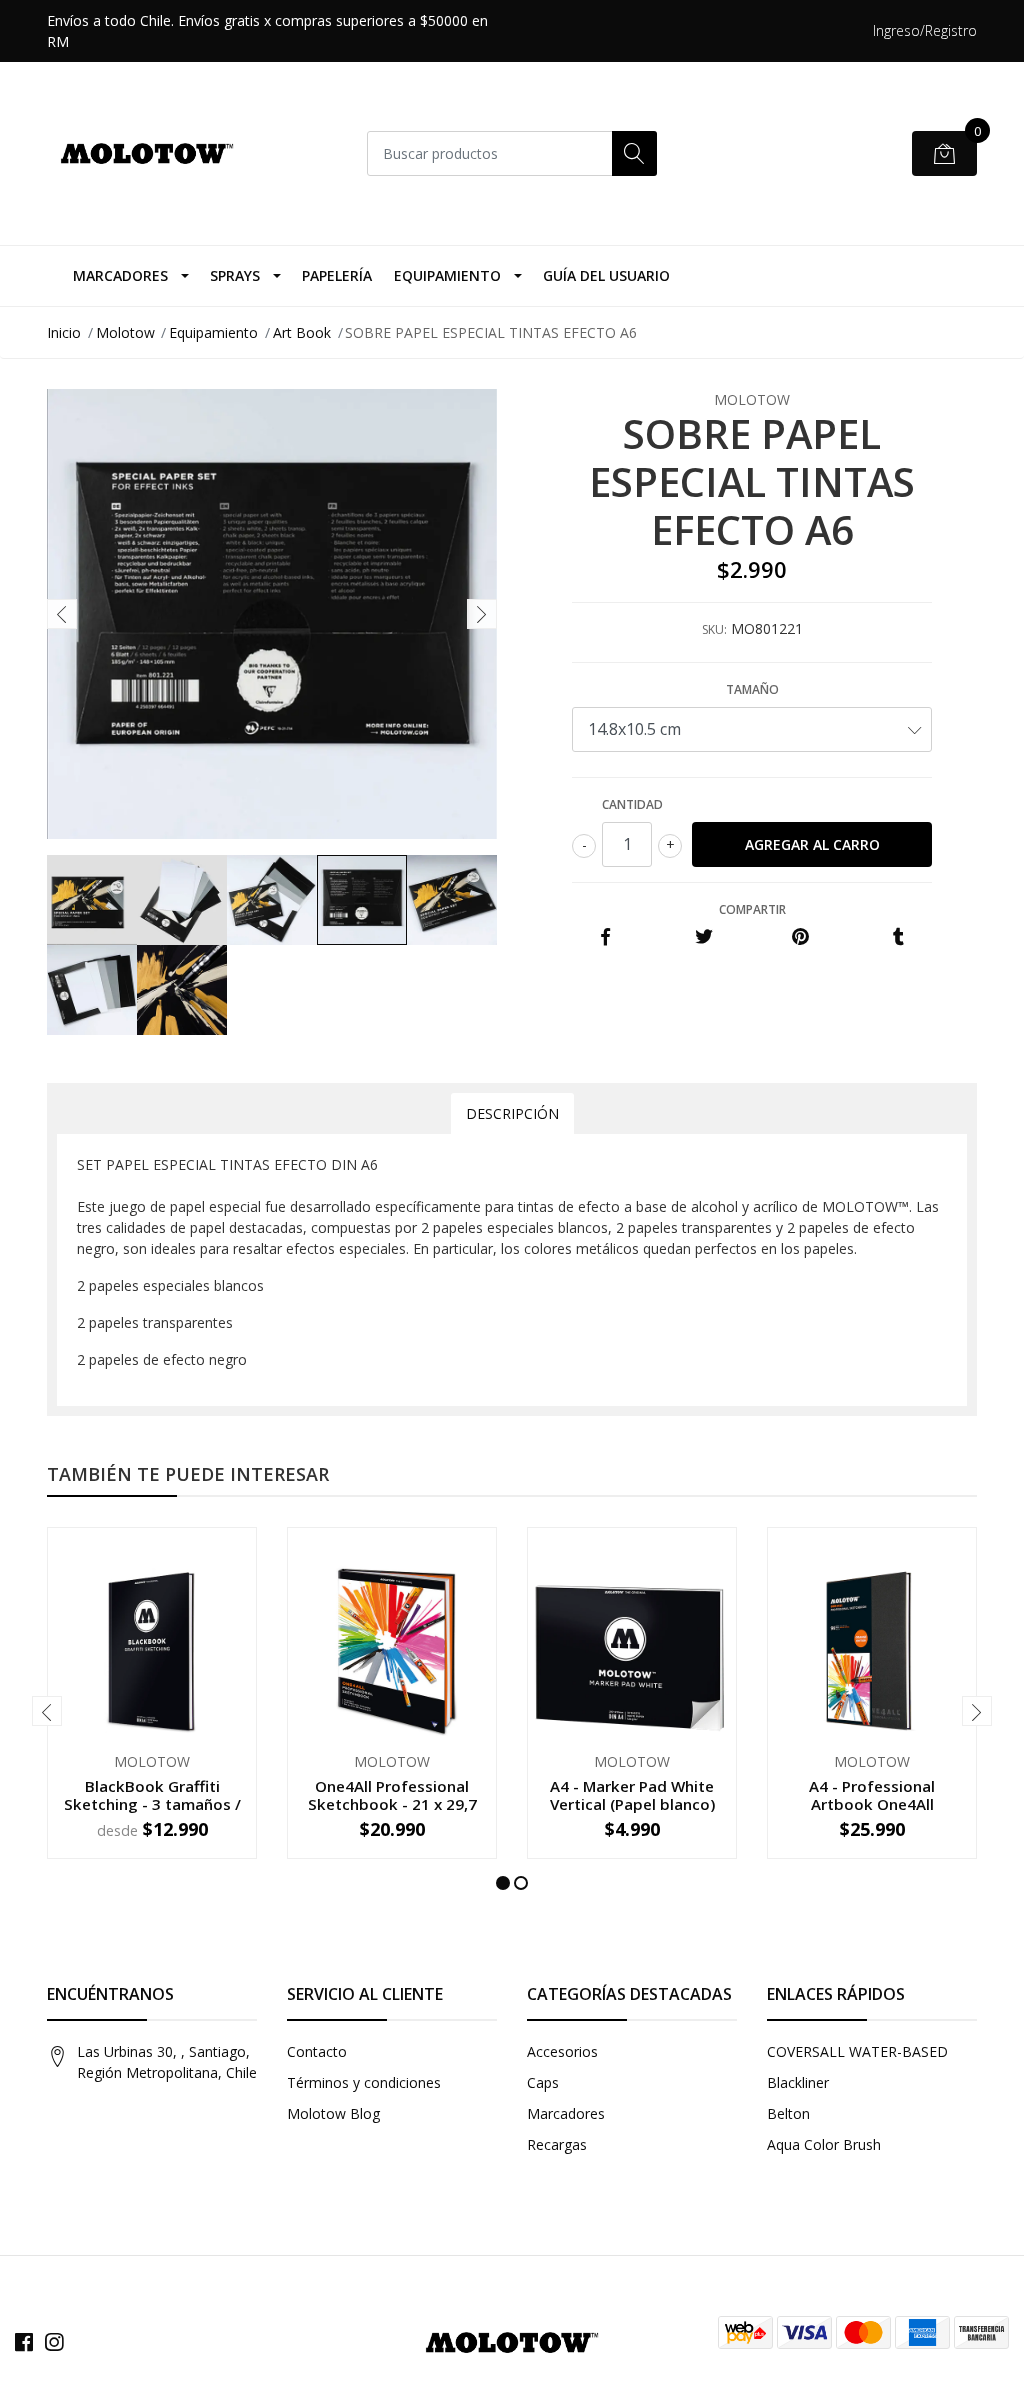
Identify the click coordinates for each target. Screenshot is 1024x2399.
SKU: (714, 629)
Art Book (302, 332)
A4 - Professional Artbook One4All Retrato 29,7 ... (872, 1804)
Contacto (317, 2051)
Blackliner (798, 2082)
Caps (543, 2082)
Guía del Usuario (606, 275)
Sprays (235, 275)
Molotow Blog (333, 2113)
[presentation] (62, 614)
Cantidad (632, 804)
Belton (788, 2113)
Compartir (752, 909)
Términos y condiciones (364, 2082)
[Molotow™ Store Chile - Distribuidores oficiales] (147, 153)
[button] (503, 1883)
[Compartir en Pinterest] (800, 937)
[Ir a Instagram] (54, 2342)
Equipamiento (447, 275)
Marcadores (120, 275)
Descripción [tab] (512, 1113)
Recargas (557, 2144)
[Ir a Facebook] (24, 2342)
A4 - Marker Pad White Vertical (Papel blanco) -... (632, 1804)
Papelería (337, 275)
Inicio (64, 332)
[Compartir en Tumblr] (898, 937)
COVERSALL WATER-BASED (857, 2051)
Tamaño (752, 689)
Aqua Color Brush (824, 2144)
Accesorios (562, 2051)
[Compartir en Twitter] (703, 937)
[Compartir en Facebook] (605, 937)
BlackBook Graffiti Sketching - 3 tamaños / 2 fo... (152, 1804)
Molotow (125, 332)
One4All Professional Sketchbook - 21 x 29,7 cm (392, 1804)
